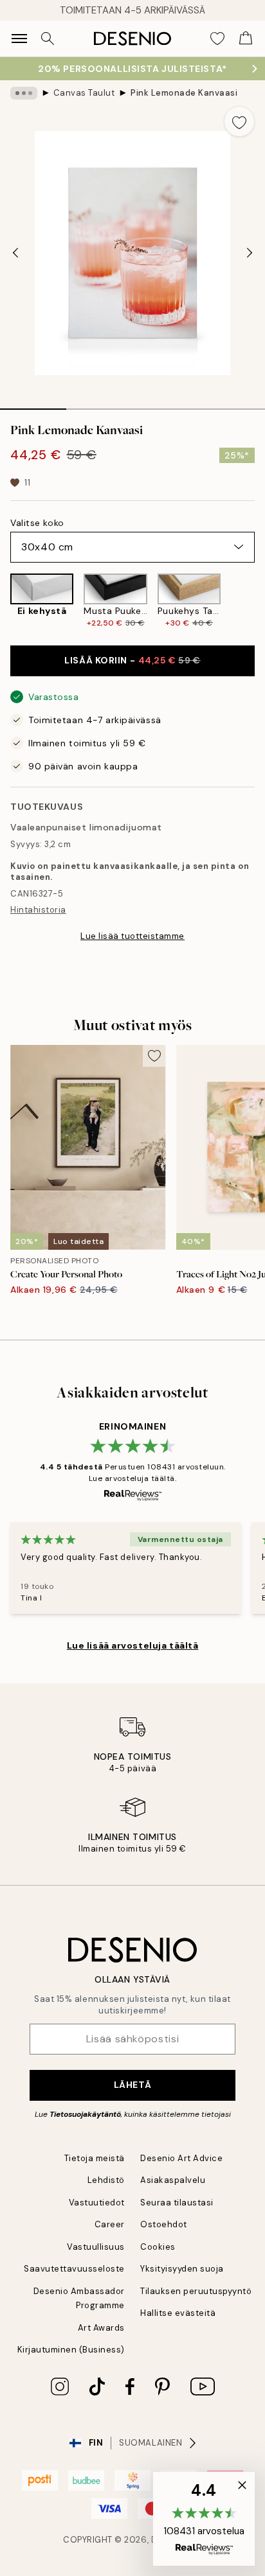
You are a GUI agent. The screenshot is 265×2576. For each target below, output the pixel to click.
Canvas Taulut (84, 93)
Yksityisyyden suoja (182, 2269)
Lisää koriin (132, 660)
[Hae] (48, 39)
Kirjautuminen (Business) (71, 2350)
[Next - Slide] (250, 253)
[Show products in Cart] (246, 39)
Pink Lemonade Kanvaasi (184, 93)
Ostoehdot (164, 2224)
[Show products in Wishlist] (217, 39)
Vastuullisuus (96, 2247)
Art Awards (101, 2328)
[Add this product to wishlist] (239, 121)
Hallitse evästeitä (178, 2313)
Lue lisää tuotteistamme (132, 936)
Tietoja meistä (95, 2158)
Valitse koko (37, 523)
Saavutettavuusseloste (74, 2269)
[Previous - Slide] (15, 253)
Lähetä (132, 2085)
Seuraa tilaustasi (177, 2203)
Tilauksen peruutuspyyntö (196, 2291)
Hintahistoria (38, 910)
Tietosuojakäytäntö (85, 2114)
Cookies (158, 2247)
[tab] (33, 405)
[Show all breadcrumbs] (24, 93)
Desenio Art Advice (181, 2158)
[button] (204, 2519)
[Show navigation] (19, 39)
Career (110, 2224)
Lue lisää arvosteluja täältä (133, 1645)
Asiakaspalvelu (173, 2180)
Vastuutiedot (97, 2203)
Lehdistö (106, 2180)
